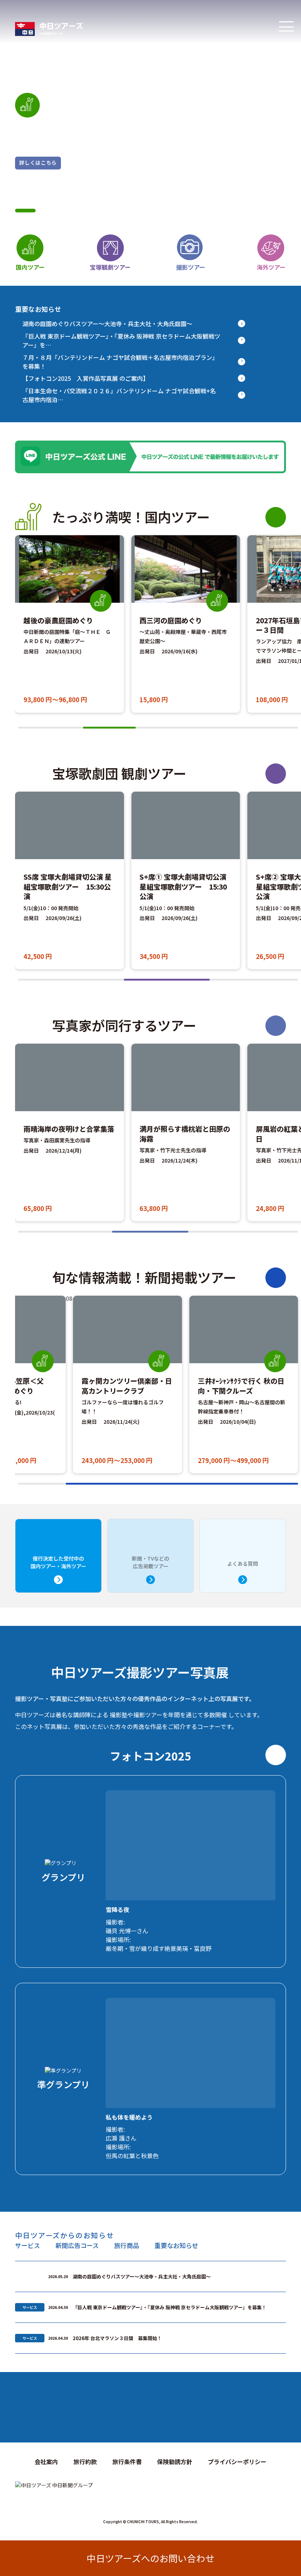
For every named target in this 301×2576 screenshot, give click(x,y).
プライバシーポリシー (237, 2462)
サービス (28, 2245)
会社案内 (46, 2462)
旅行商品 (127, 2245)
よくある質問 (243, 1564)
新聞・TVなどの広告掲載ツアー (150, 1562)
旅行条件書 (127, 2462)
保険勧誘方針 (175, 2462)
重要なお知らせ (176, 2245)
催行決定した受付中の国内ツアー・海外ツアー (58, 1562)
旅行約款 (85, 2462)
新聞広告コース (77, 2245)
